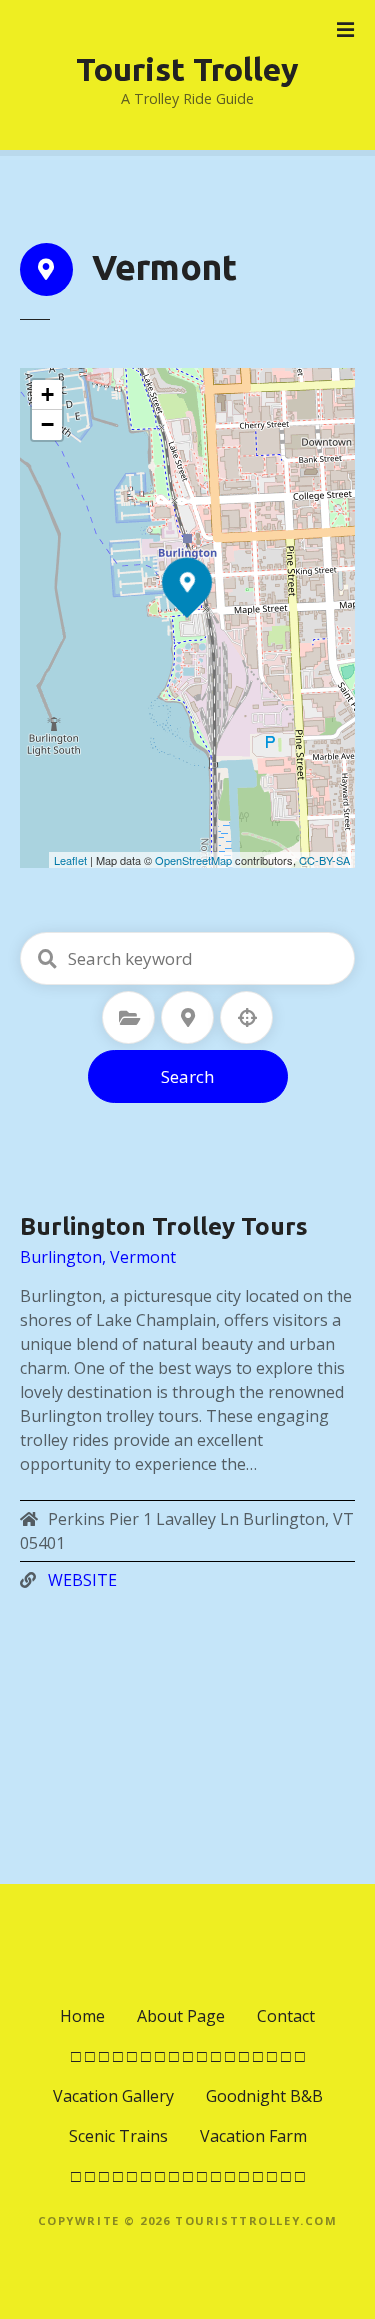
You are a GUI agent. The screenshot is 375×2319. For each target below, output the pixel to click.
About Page (181, 2016)
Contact (286, 2016)
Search (187, 1076)
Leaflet (70, 860)
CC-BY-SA (324, 860)
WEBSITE (82, 1580)
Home (82, 2016)
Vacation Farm (253, 2136)
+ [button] (47, 394)
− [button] (47, 424)
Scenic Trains (118, 2136)
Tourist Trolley (187, 69)
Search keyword (47, 959)
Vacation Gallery (113, 2096)
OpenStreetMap (193, 860)
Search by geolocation (247, 1018)
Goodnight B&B (264, 2096)
